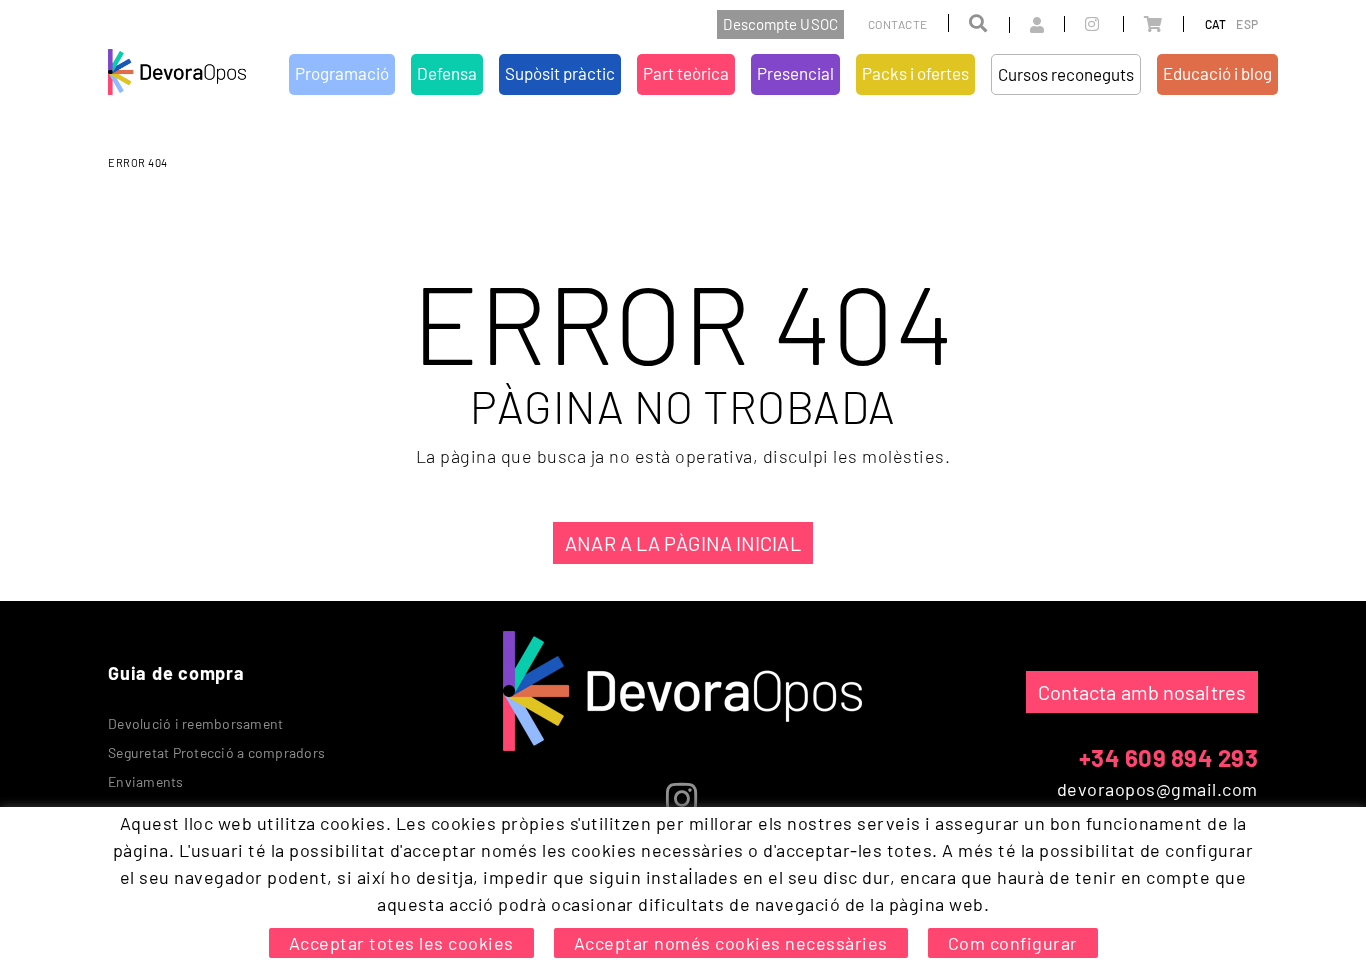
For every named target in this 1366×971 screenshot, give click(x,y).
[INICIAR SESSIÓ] (1015, 25)
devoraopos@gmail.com (1157, 789)
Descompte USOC (780, 24)
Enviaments (146, 781)
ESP (1247, 24)
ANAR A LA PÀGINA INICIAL (682, 543)
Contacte (898, 24)
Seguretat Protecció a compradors (216, 752)
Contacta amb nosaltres (1142, 692)
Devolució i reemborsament (195, 723)
